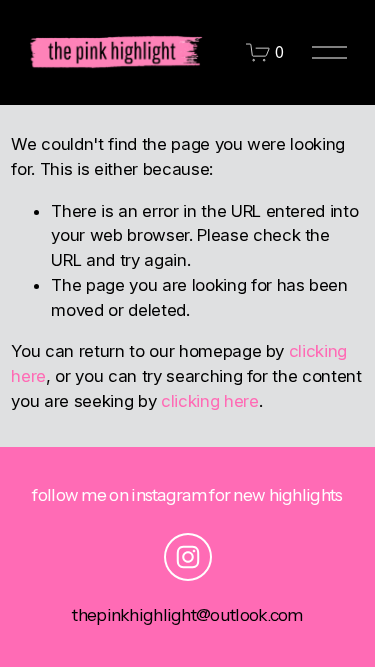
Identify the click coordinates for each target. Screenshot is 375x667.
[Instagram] (188, 557)
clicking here (210, 401)
